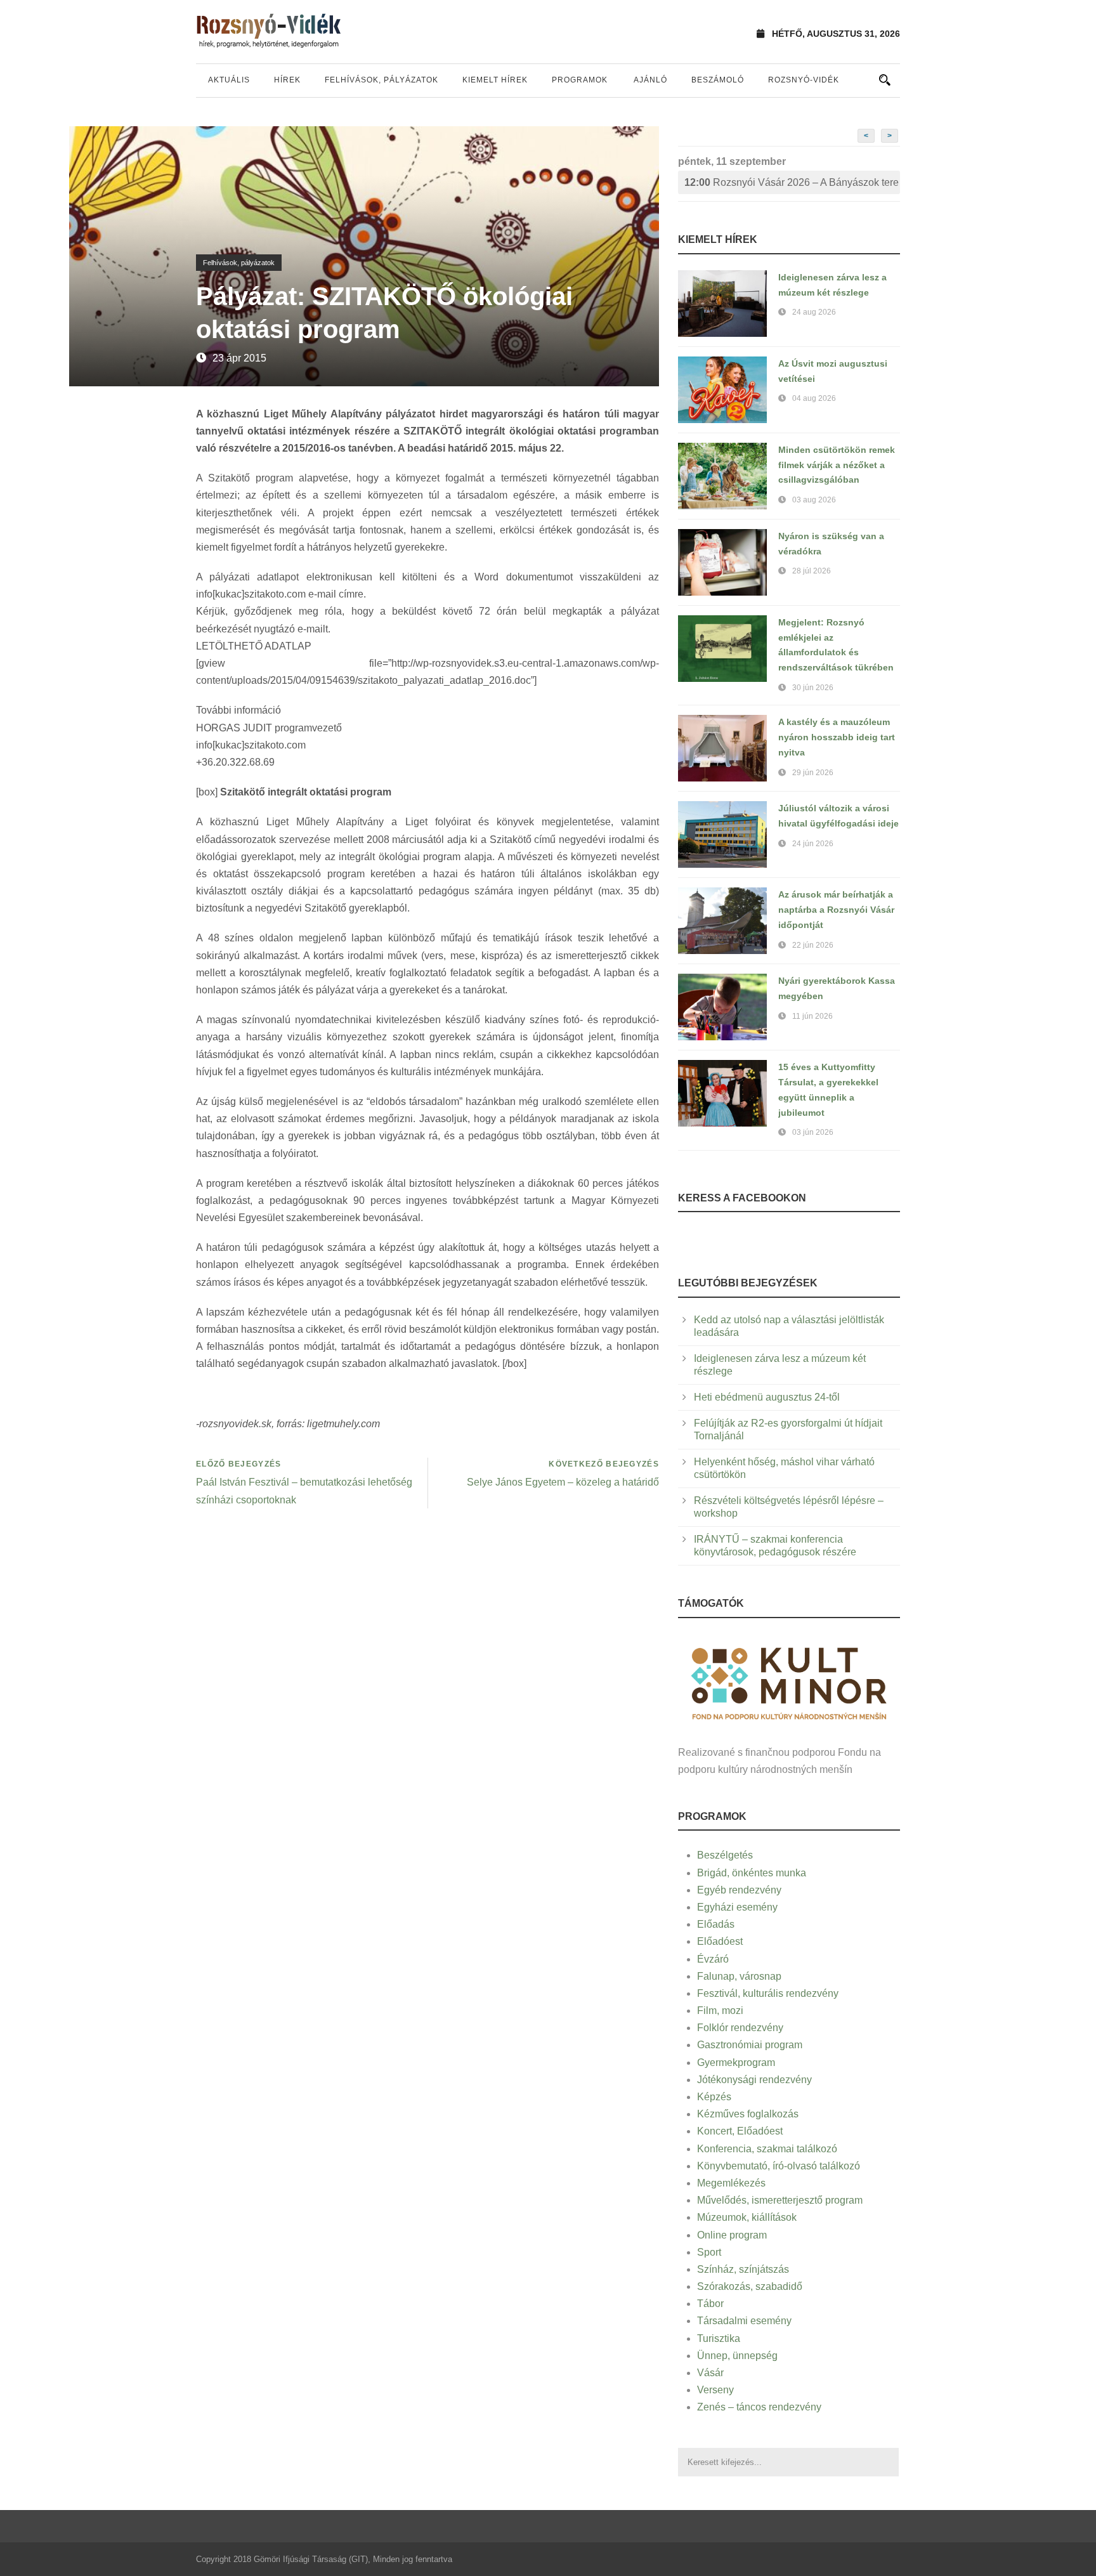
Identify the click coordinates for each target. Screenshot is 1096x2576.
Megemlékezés (731, 2183)
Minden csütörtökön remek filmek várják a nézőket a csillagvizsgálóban (837, 465)
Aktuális (229, 80)
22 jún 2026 (813, 945)
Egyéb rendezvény (739, 1890)
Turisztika (719, 2338)
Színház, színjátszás (743, 2269)
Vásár (710, 2373)
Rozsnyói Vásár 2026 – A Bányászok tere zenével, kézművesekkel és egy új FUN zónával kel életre (792, 182)
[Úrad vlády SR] (789, 1682)
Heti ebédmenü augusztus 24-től (767, 1397)
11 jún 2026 (812, 1016)
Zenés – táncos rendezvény (759, 2407)
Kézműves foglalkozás (748, 2114)
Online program (732, 2235)
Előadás (716, 1924)
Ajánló (650, 80)
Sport (709, 2252)
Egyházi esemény (737, 1907)
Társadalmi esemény (744, 2321)
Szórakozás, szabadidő (750, 2286)
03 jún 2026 (813, 1132)
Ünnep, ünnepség (737, 2356)
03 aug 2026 (814, 500)
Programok (580, 80)
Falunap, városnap (739, 1976)
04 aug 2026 (814, 398)
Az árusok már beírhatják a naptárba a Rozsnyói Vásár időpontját (836, 910)
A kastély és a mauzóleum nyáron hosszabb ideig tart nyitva (837, 737)
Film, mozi (720, 2010)
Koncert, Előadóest (740, 2131)
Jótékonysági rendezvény (754, 2080)
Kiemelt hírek (495, 80)
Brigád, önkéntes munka (752, 1873)
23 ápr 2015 (239, 358)
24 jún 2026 (813, 844)
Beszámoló (718, 80)
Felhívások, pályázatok (382, 80)
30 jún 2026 (813, 688)
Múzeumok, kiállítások (747, 2217)
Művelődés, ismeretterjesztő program (780, 2200)
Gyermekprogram (736, 2063)
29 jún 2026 (813, 773)
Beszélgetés (725, 1855)
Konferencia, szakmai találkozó (767, 2149)
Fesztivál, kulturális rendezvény (768, 1993)
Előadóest (720, 1941)
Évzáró (713, 1959)
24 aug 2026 (814, 312)
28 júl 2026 (812, 571)
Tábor (710, 2304)
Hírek (287, 80)
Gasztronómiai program (750, 2045)
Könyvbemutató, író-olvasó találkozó (779, 2166)
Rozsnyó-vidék (804, 80)
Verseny (715, 2390)
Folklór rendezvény (740, 2028)
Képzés (714, 2097)
